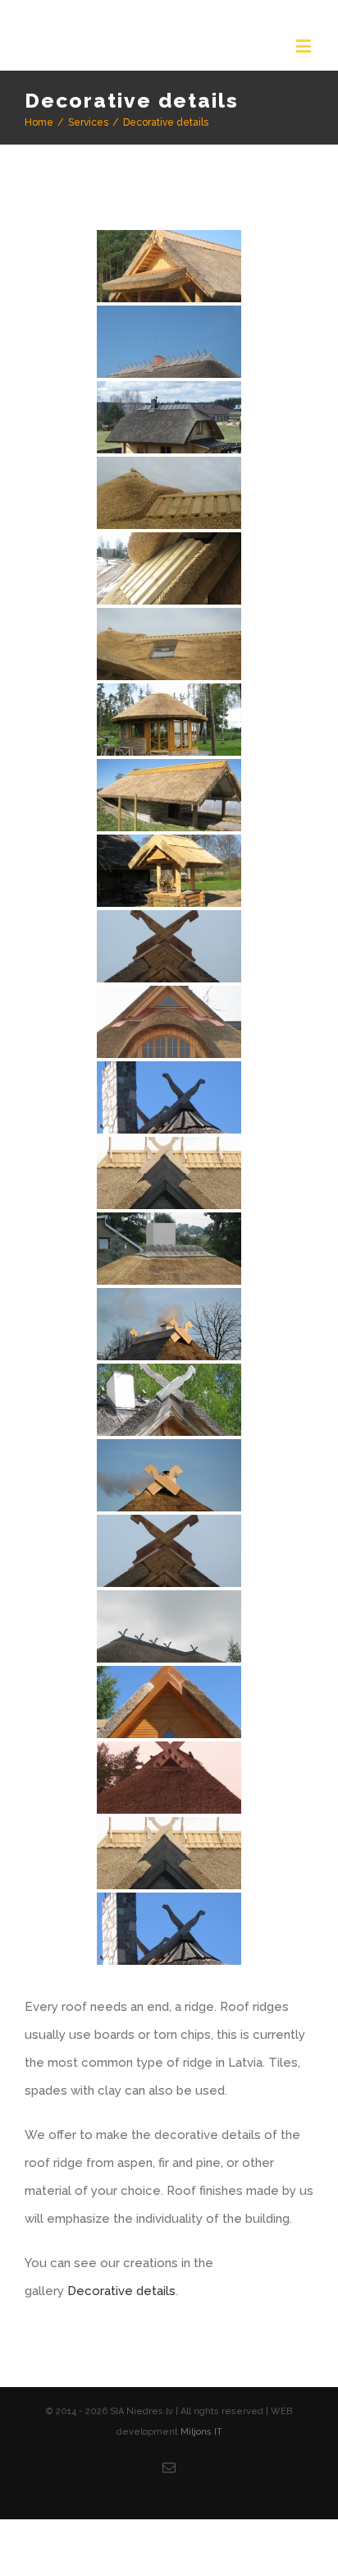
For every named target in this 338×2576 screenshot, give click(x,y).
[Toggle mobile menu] (305, 46)
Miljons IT (201, 2460)
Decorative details (121, 2319)
